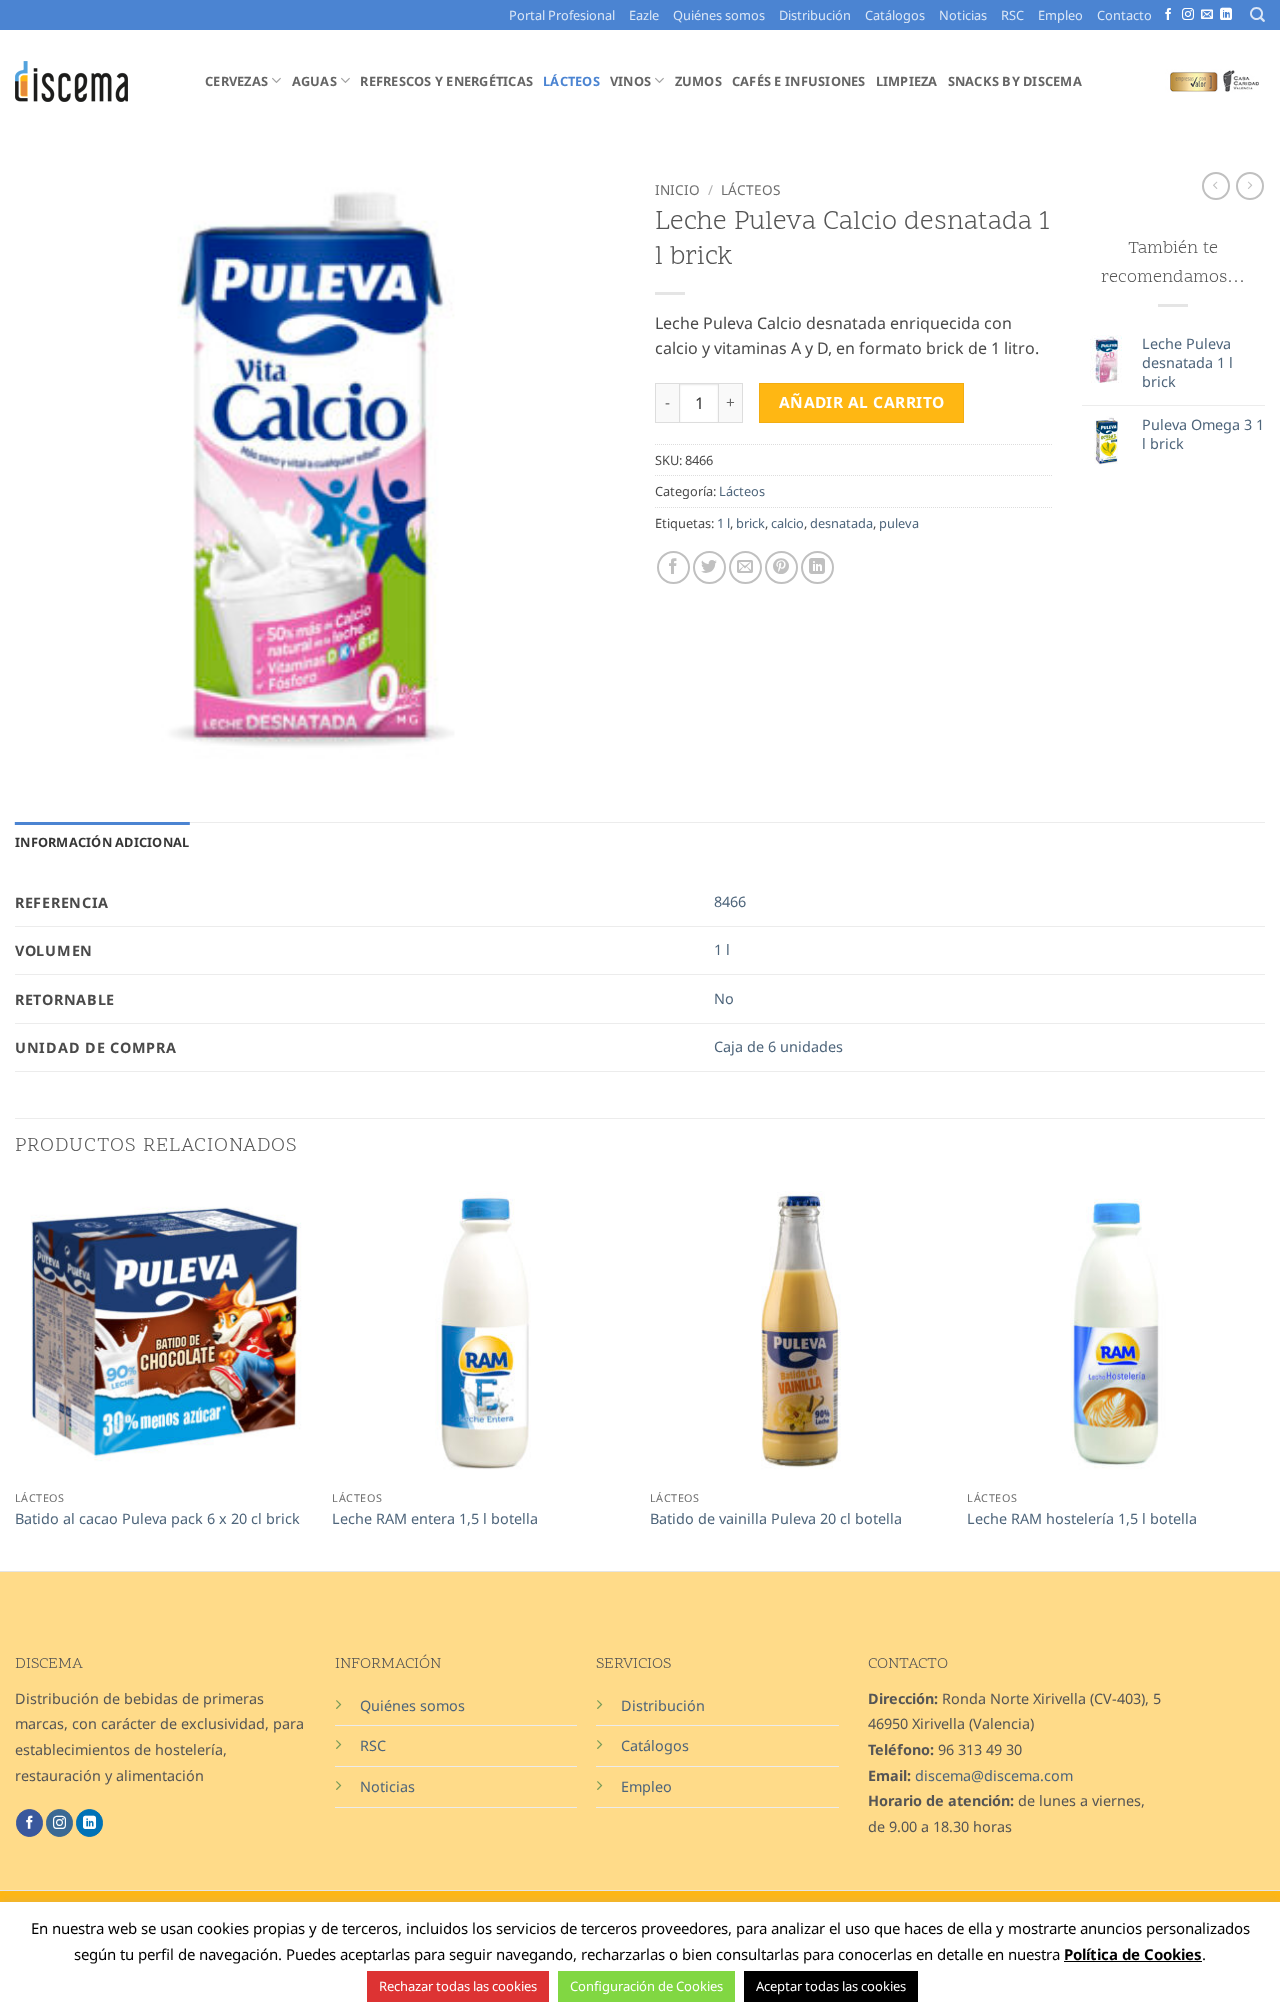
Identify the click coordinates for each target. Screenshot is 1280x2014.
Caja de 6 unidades (778, 1046)
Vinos (630, 81)
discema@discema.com (994, 1775)
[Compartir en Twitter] (709, 567)
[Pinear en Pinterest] (781, 567)
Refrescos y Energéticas (446, 81)
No (724, 998)
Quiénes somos (719, 15)
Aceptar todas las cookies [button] (831, 1986)
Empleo (1060, 15)
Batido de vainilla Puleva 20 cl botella (776, 1519)
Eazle (644, 15)
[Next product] (1216, 186)
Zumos (698, 81)
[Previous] (16, 1375)
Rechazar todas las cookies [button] (458, 1986)
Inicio (677, 189)
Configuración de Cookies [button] (646, 1986)
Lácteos (571, 81)
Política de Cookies (1133, 1954)
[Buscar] (1257, 15)
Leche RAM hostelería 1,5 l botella (1082, 1519)
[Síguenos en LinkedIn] (1226, 15)
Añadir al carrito (862, 402)
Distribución (815, 15)
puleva (899, 523)
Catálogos (895, 15)
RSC (1012, 15)
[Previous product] (1250, 186)
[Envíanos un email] (1207, 15)
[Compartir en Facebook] (673, 567)
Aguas (314, 81)
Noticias (963, 15)
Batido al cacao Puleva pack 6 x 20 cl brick (157, 1519)
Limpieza (907, 81)
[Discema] (95, 81)
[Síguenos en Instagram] (1188, 15)
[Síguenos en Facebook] (1168, 15)
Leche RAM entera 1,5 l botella (435, 1519)
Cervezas (236, 81)
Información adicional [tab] (102, 842)
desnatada (841, 523)
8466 (730, 901)
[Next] (1264, 1375)
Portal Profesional (562, 15)
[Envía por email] (745, 567)
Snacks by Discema (1015, 81)
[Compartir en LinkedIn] (817, 567)
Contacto (1124, 15)
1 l (723, 523)
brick (750, 523)
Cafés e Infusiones (799, 81)
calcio (787, 523)
